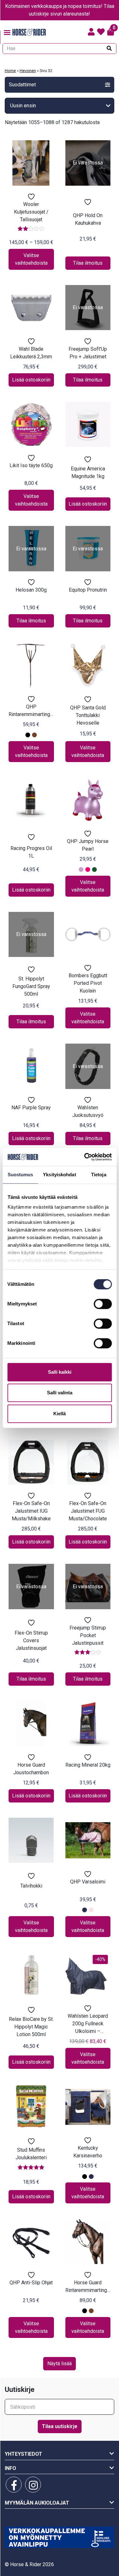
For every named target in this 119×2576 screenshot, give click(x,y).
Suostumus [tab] (20, 1175)
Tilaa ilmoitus (88, 263)
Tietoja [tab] (99, 1175)
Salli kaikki (60, 1372)
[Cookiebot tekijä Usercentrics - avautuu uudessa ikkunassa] (85, 1157)
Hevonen (28, 71)
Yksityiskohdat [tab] (59, 1175)
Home (10, 71)
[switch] (103, 1304)
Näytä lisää (60, 2364)
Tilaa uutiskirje (60, 2426)
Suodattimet (22, 85)
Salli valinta (60, 1393)
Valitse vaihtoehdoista (31, 259)
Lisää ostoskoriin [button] (31, 380)
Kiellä (60, 1414)
